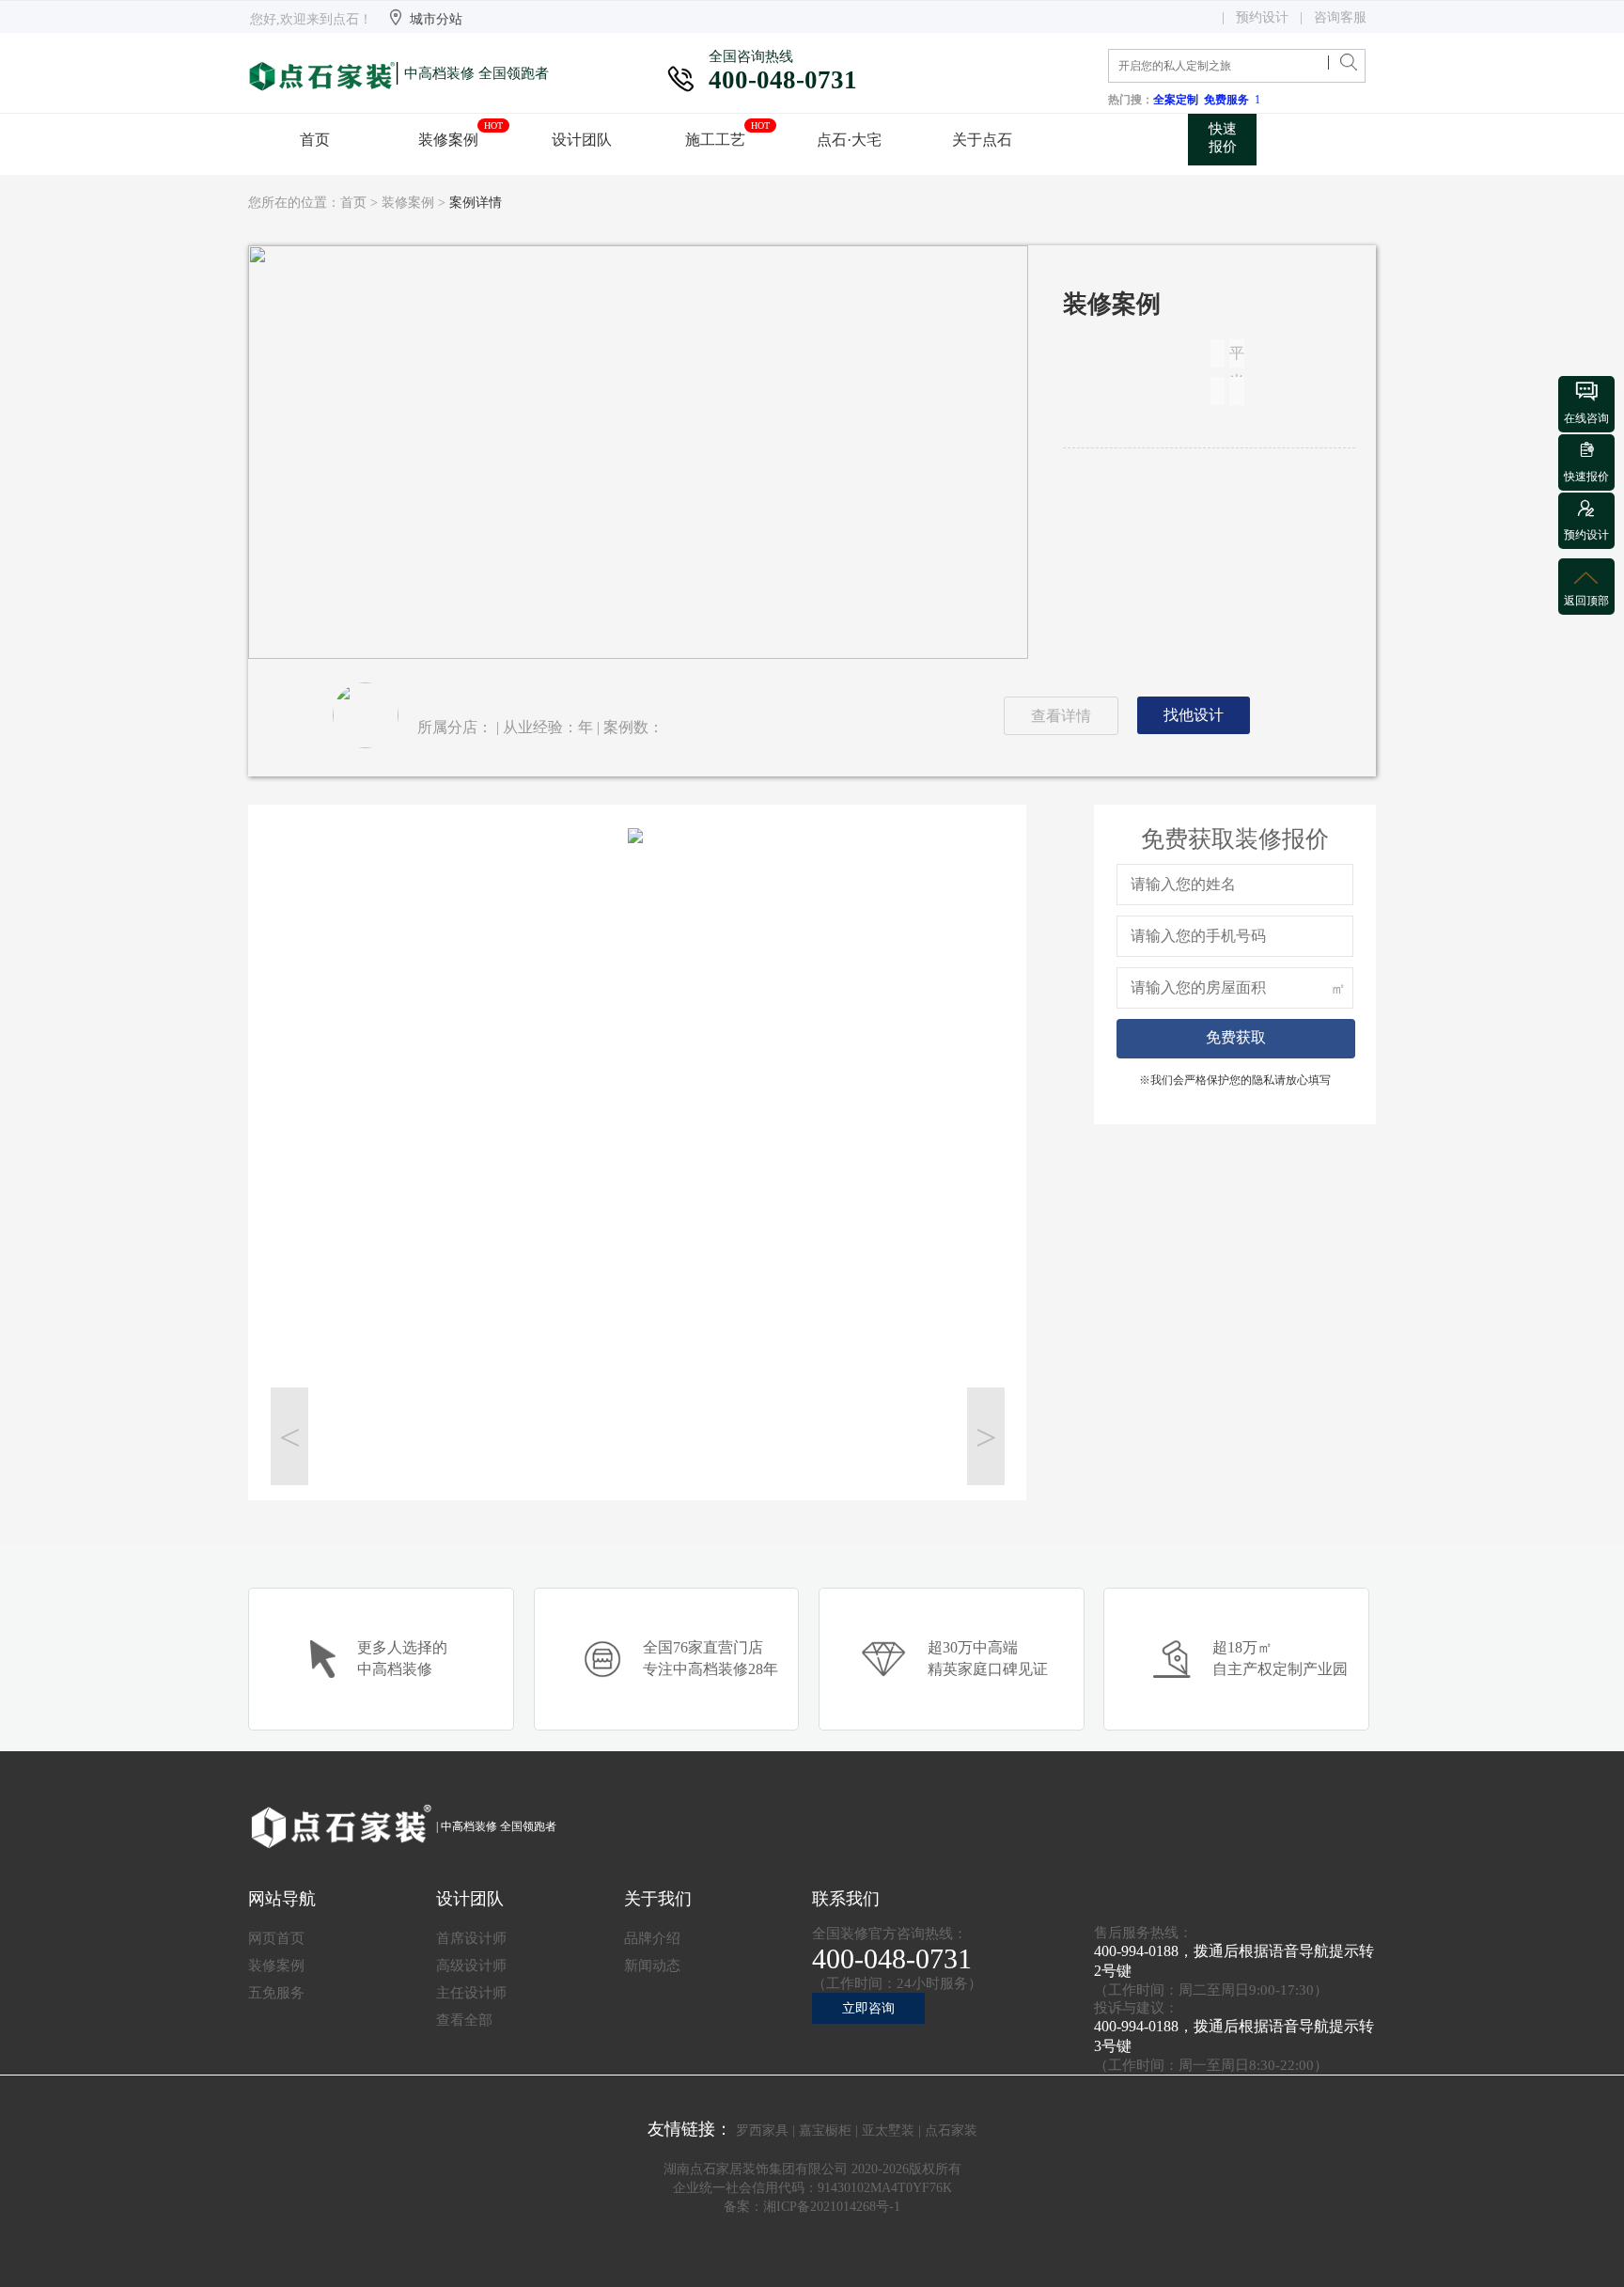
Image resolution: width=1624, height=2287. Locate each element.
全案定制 (1179, 100)
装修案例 (408, 203)
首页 (353, 203)
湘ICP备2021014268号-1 (832, 2207)
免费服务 (1229, 100)
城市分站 (436, 19)
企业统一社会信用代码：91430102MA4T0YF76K (812, 2188)
